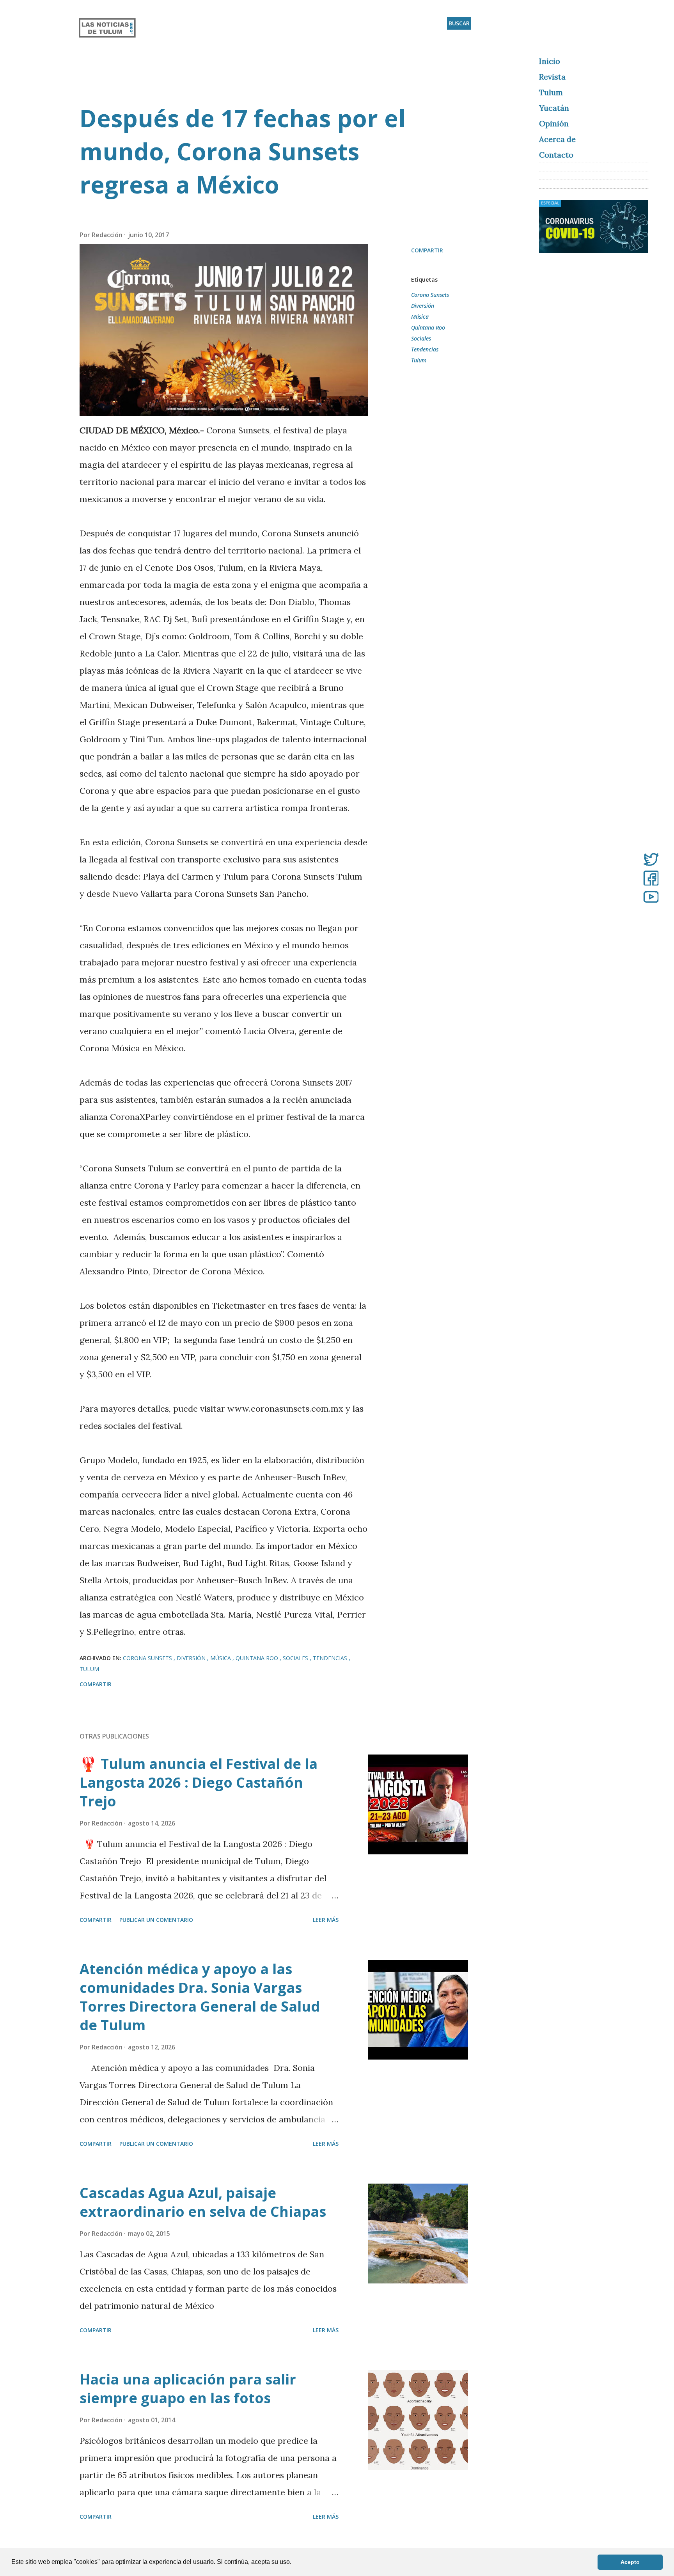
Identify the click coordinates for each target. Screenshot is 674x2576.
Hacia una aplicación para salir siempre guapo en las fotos (188, 2389)
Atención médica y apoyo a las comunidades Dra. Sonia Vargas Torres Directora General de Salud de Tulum (200, 1997)
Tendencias (425, 349)
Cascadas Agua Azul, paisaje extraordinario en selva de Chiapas (203, 2202)
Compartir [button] (427, 250)
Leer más (326, 1920)
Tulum (419, 360)
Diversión (423, 306)
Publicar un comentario (156, 1920)
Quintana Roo (428, 327)
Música (420, 317)
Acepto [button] (630, 2562)
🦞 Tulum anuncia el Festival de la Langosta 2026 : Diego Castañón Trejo (199, 1782)
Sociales (421, 338)
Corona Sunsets (430, 295)
